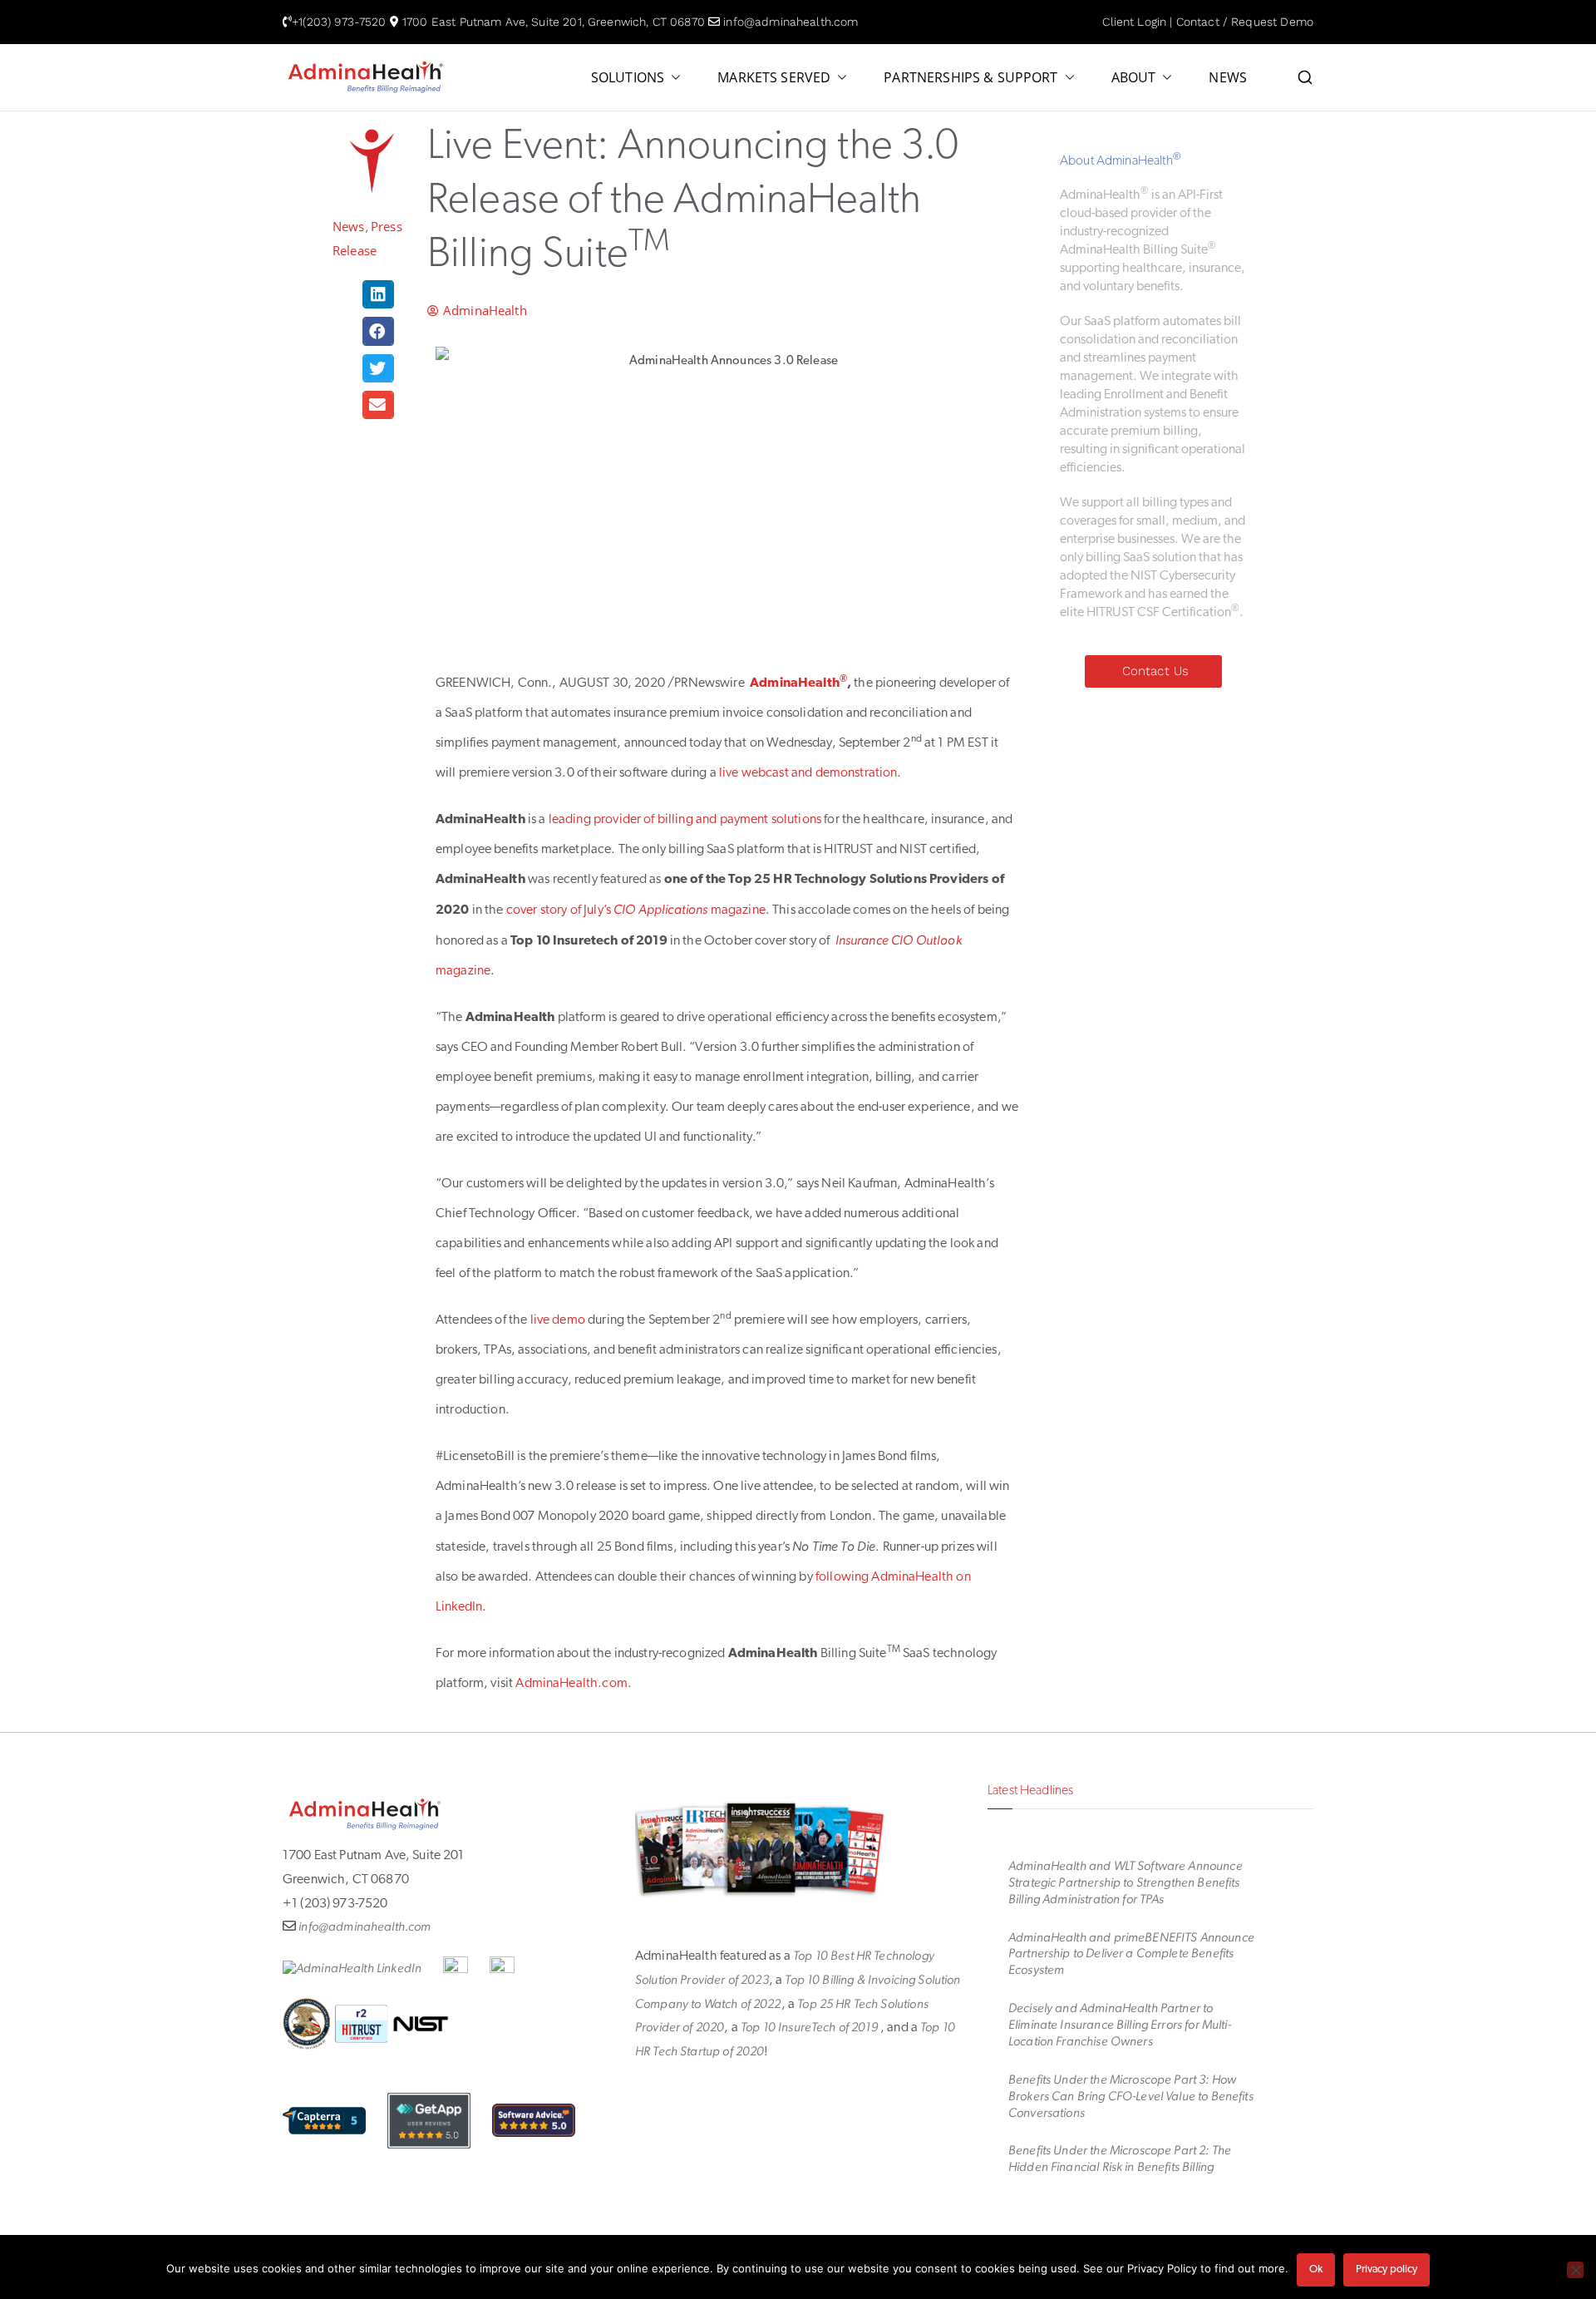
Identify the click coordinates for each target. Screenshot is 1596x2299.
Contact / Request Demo (1245, 22)
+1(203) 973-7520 (339, 22)
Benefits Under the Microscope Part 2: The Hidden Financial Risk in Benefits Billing (1120, 2158)
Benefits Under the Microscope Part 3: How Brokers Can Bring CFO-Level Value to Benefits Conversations (1131, 2096)
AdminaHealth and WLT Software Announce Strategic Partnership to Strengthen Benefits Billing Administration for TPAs (1126, 1882)
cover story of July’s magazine (636, 910)
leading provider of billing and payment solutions (685, 820)
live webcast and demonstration (808, 773)
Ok (1316, 2269)
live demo (558, 1320)
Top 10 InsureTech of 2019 (810, 2027)
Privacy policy (1387, 2269)
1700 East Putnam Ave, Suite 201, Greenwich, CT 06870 (554, 22)
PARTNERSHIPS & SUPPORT (970, 78)
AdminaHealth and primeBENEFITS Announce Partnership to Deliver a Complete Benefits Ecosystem (1131, 1954)
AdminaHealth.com (571, 1684)
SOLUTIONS (628, 78)
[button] (672, 78)
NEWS (1228, 78)
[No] (1575, 2270)
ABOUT (1134, 78)
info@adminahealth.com (791, 22)
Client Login (1134, 22)
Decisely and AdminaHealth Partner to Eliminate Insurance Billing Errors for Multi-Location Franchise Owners (1120, 2025)
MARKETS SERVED (774, 78)
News (349, 226)
